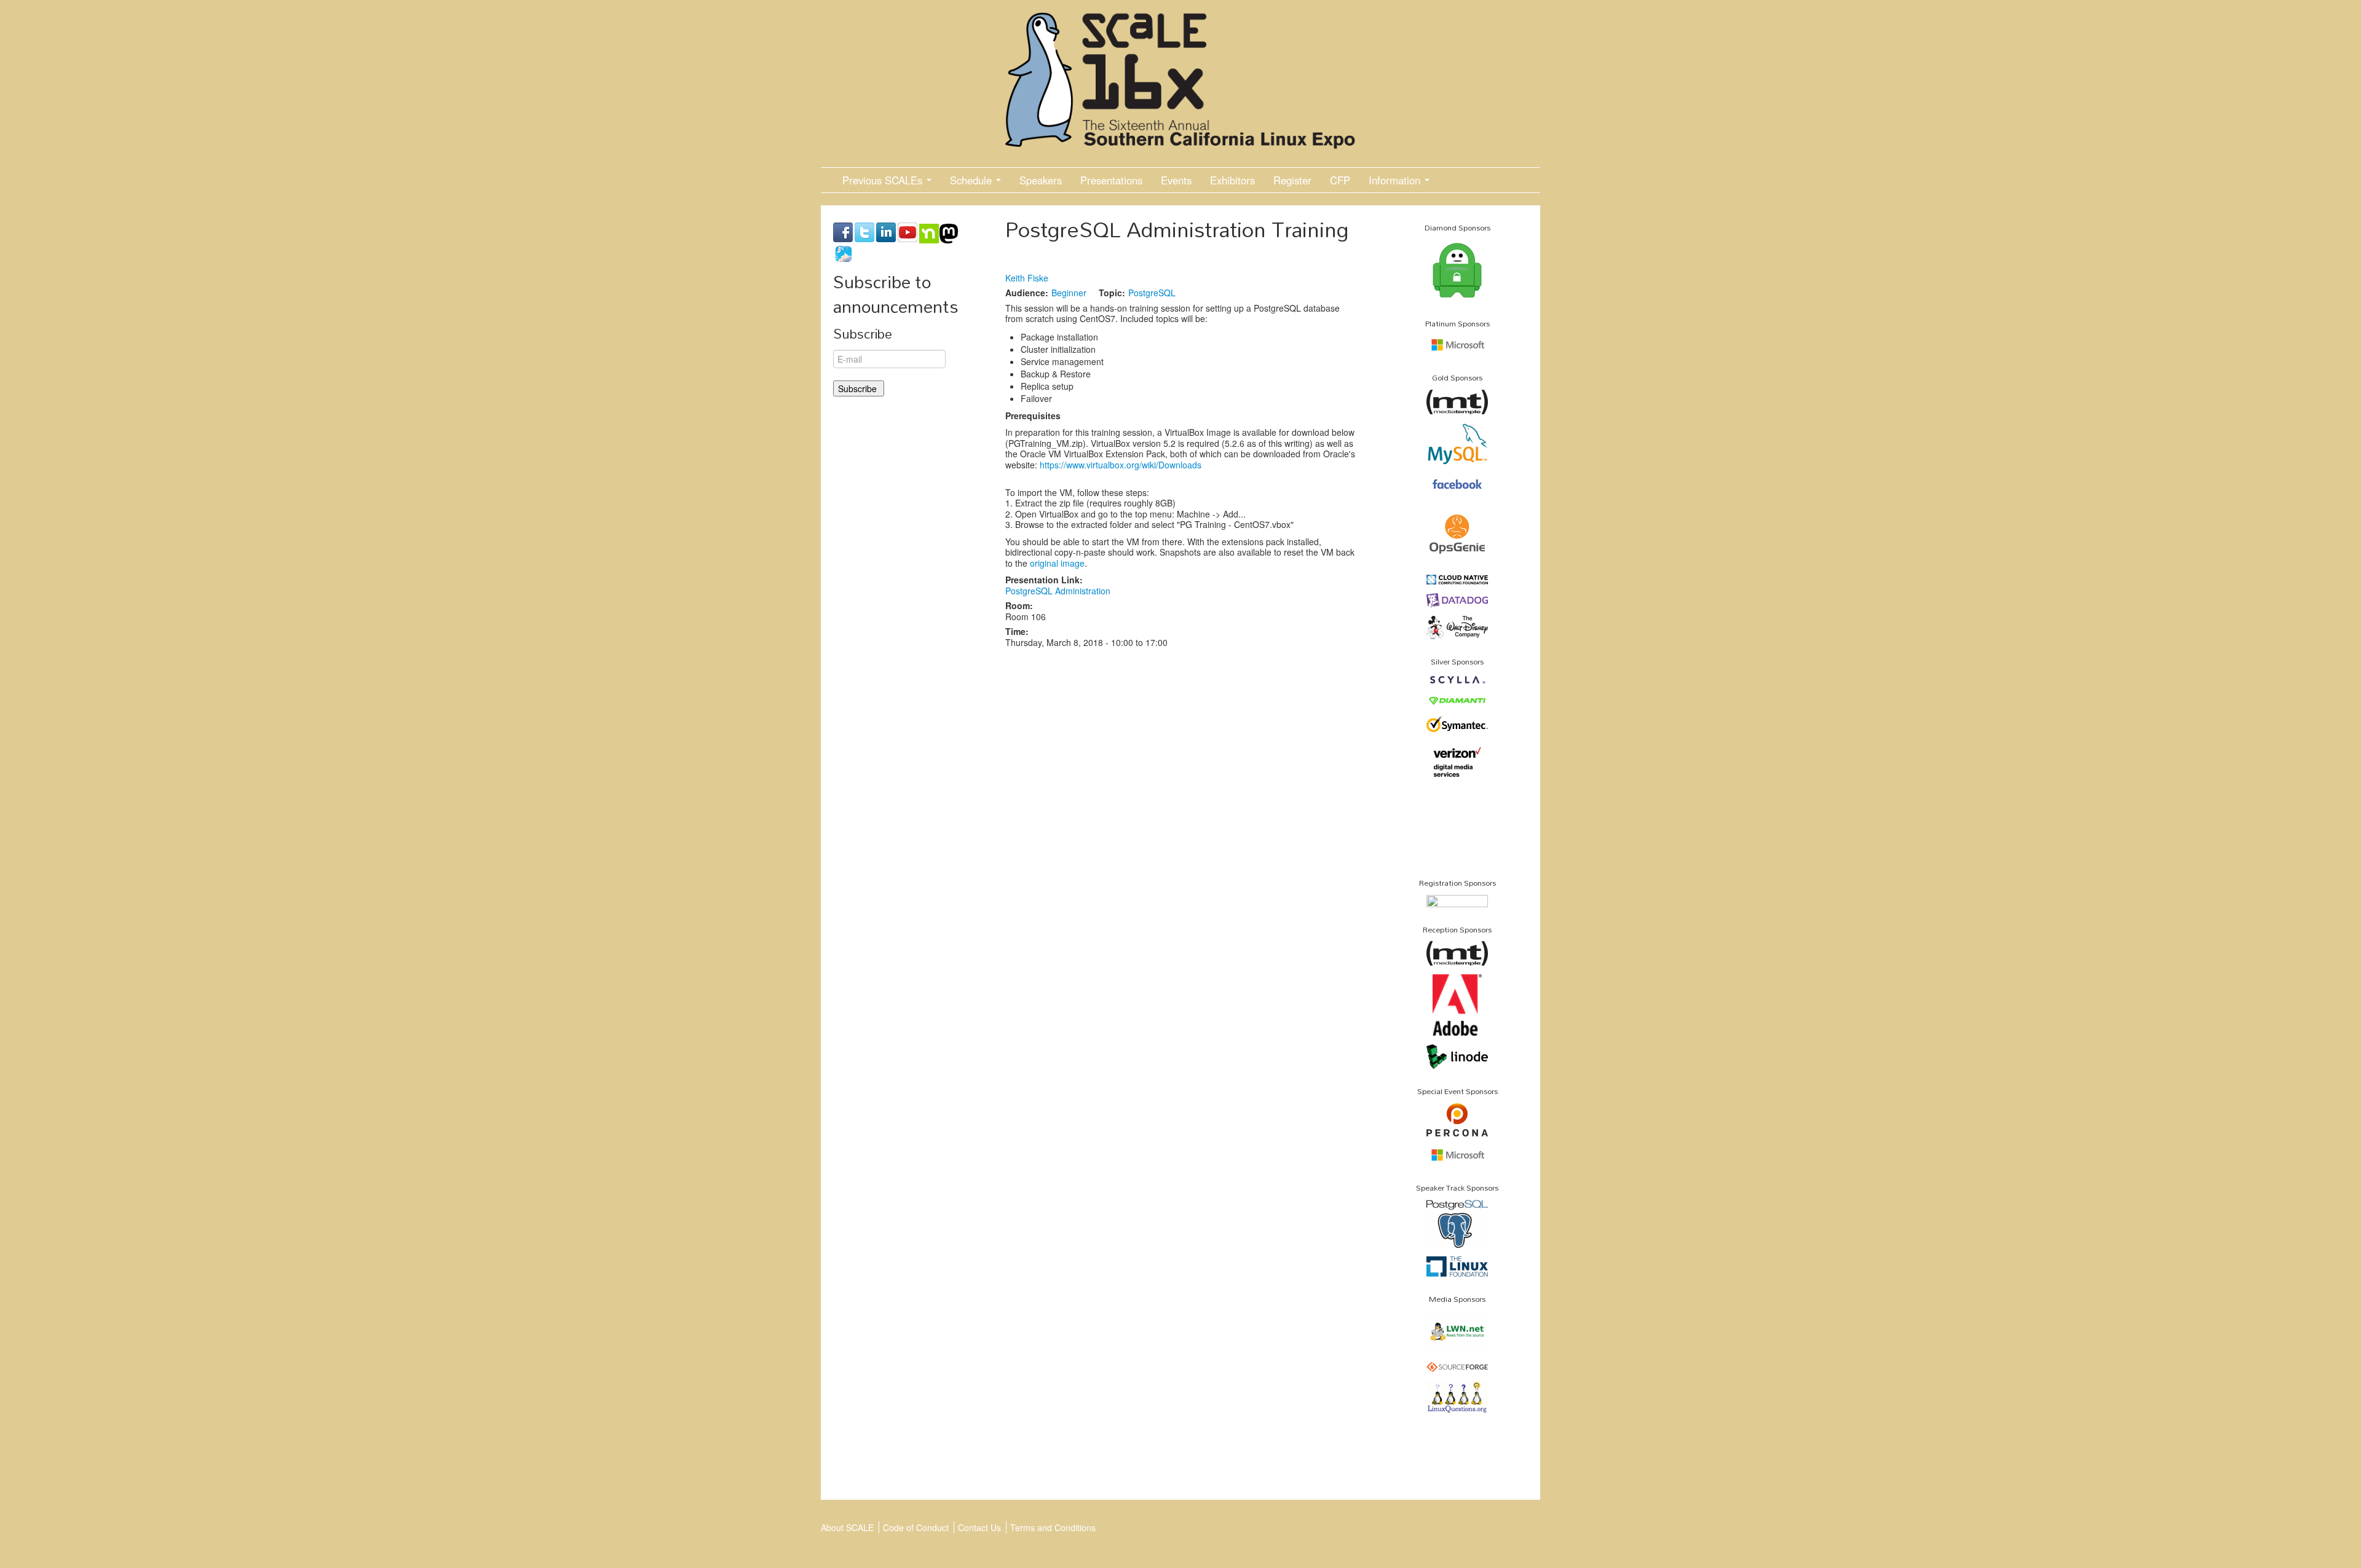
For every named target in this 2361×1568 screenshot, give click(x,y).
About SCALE (847, 1527)
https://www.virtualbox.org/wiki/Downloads (1121, 465)
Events (1176, 180)
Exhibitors (1232, 180)
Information (1396, 180)
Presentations (1111, 180)
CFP (1340, 180)
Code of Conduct (916, 1527)
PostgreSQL (1152, 293)
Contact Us (979, 1527)
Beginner (1069, 293)
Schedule (972, 180)
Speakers (1041, 180)
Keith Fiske (1027, 278)
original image (1057, 563)
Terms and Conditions (1053, 1527)
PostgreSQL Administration (1058, 591)
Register (1292, 180)
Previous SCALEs (884, 180)
